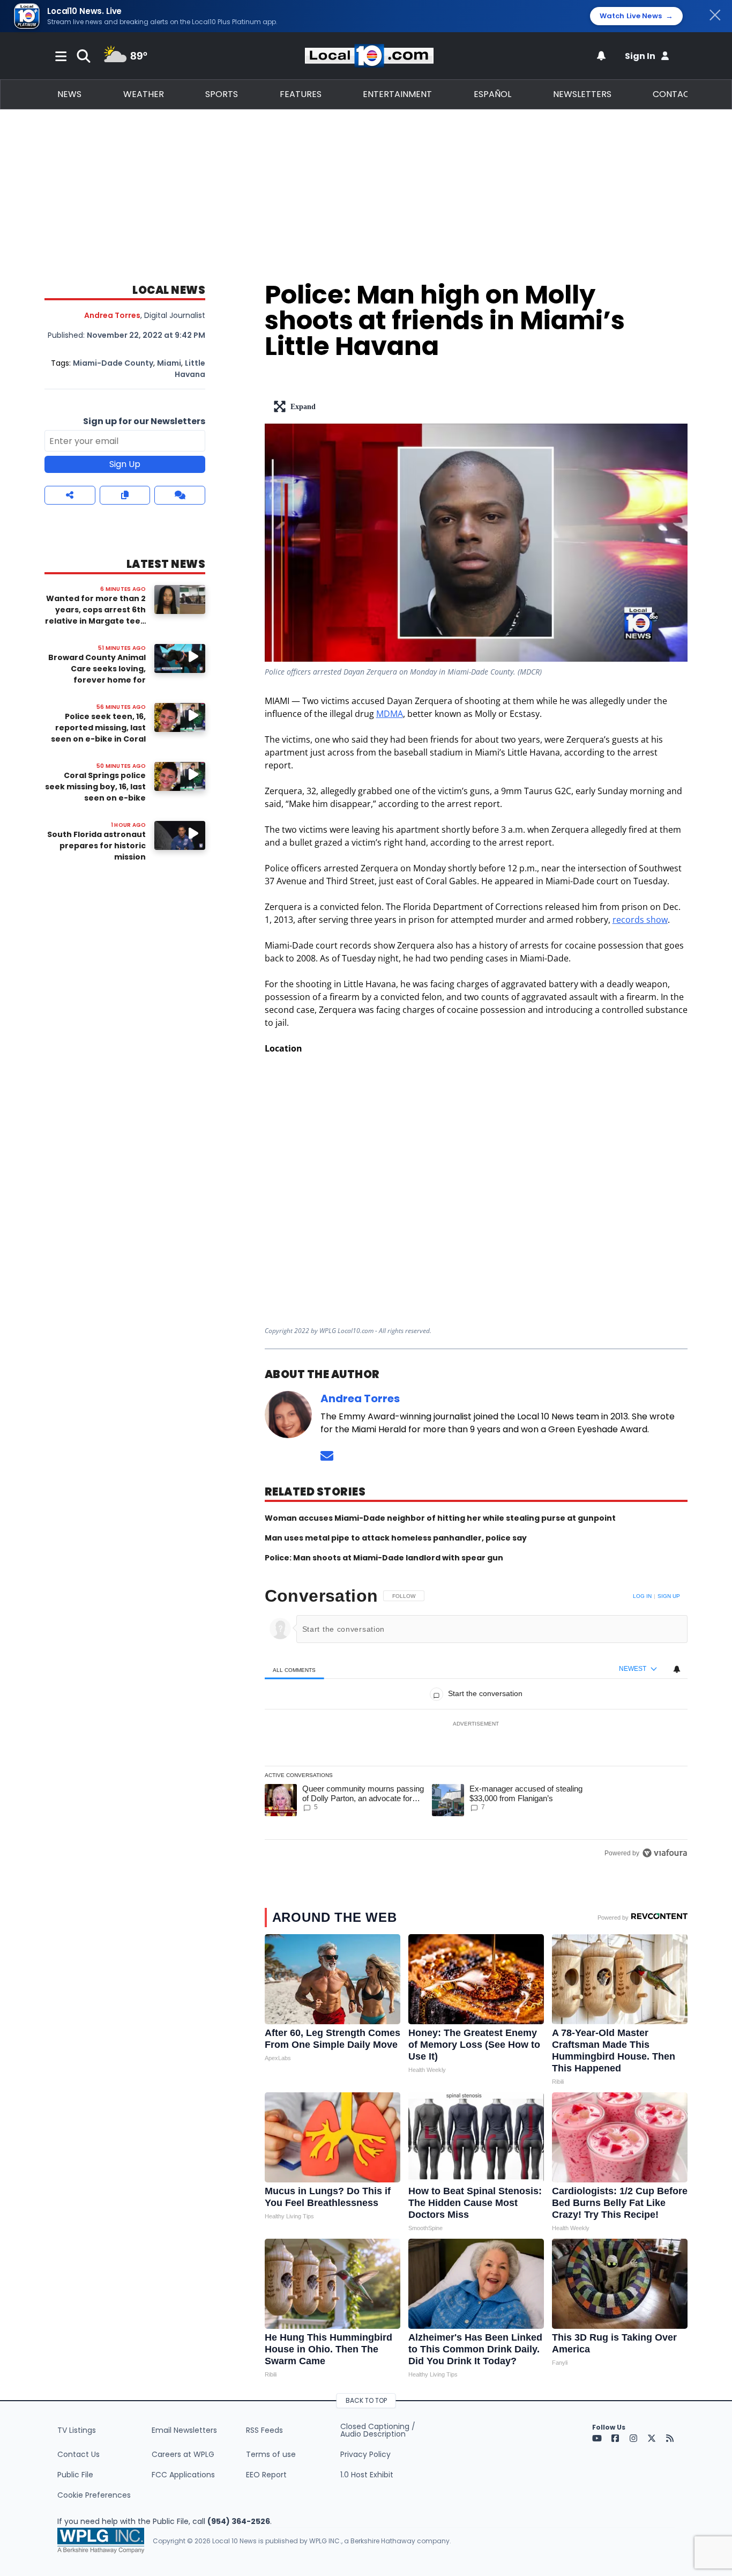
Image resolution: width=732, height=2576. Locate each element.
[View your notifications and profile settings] (601, 56)
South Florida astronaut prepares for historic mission (96, 846)
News (69, 94)
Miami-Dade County (113, 363)
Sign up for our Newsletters (144, 421)
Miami (169, 363)
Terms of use (271, 2454)
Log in (642, 1596)
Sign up (669, 1596)
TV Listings (77, 2430)
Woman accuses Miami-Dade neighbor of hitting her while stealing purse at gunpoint (440, 1518)
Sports (222, 94)
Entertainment (397, 94)
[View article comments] (180, 495)
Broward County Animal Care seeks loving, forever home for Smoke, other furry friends (97, 680)
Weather (144, 94)
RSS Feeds (264, 2430)
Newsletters (582, 94)
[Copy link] (125, 495)
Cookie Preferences (94, 2495)
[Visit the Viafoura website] (665, 1853)
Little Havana (190, 369)
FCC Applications (183, 2475)
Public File (75, 2475)
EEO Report (266, 2475)
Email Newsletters (184, 2430)
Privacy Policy (365, 2454)
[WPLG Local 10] (369, 56)
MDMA (390, 714)
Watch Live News (636, 16)
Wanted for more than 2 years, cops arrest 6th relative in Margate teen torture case (95, 615)
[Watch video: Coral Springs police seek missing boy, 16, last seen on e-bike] (180, 776)
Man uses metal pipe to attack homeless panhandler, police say (396, 1538)
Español (492, 94)
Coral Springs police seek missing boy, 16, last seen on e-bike (95, 787)
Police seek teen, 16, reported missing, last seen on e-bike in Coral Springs (98, 733)
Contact (674, 94)
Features (301, 94)
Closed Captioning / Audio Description (378, 2430)
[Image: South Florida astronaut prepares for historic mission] (180, 835)
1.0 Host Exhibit (367, 2475)
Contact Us (79, 2454)
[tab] (294, 1670)
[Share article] (70, 495)
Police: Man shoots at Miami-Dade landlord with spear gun (384, 1558)
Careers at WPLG (183, 2454)
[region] (476, 1724)
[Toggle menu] (61, 56)
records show (640, 920)
